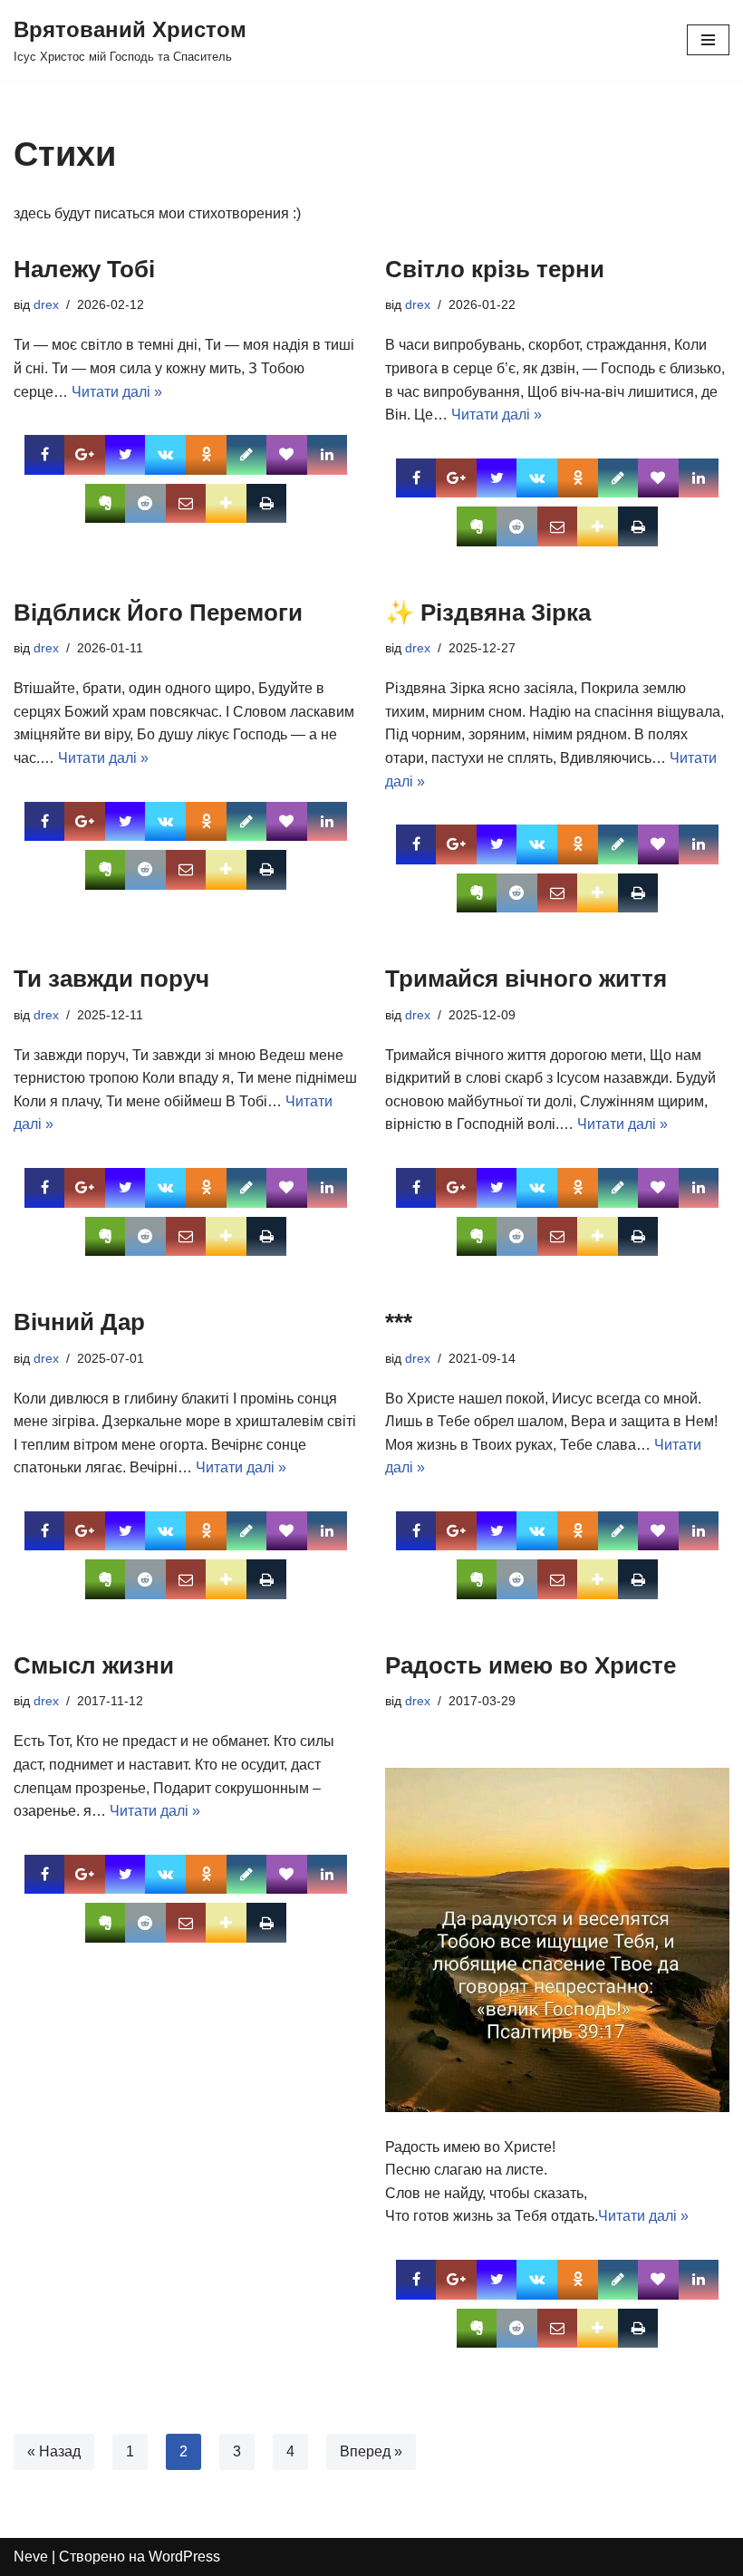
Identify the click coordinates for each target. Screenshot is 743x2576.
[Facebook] (45, 455)
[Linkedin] (328, 455)
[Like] (287, 455)
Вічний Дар (79, 1322)
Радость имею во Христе (531, 1665)
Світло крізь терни (495, 269)
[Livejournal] (247, 455)
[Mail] (186, 504)
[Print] (267, 504)
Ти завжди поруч (111, 979)
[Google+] (85, 455)
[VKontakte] (165, 455)
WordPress (184, 2557)
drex (46, 304)
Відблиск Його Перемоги (158, 613)
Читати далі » (117, 392)
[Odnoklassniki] (206, 455)
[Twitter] (125, 455)
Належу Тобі (84, 269)
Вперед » (371, 2451)
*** (399, 1322)
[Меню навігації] (708, 40)
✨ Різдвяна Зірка (488, 613)
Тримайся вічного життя (526, 979)
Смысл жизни (94, 1665)
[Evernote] (106, 504)
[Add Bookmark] (226, 504)
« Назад (54, 2451)
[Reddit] (145, 504)
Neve (31, 2557)
